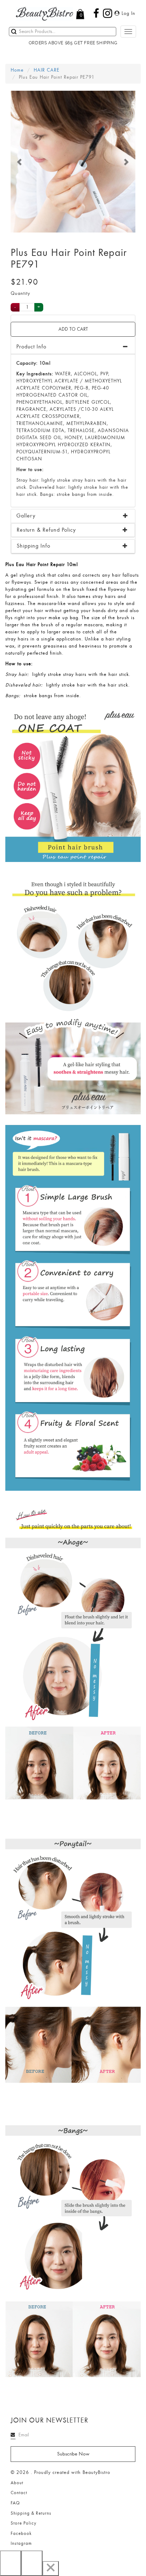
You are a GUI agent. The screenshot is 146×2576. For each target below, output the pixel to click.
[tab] (73, 516)
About (17, 2483)
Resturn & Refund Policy (46, 530)
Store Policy (24, 2523)
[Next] (32, 2563)
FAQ (15, 2503)
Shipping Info (33, 546)
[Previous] (11, 2563)
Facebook (21, 2533)
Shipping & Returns (31, 2513)
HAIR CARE (47, 70)
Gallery (26, 516)
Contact (19, 2493)
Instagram (21, 2543)
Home (17, 70)
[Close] (51, 2569)
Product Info (31, 347)
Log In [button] (128, 13)
